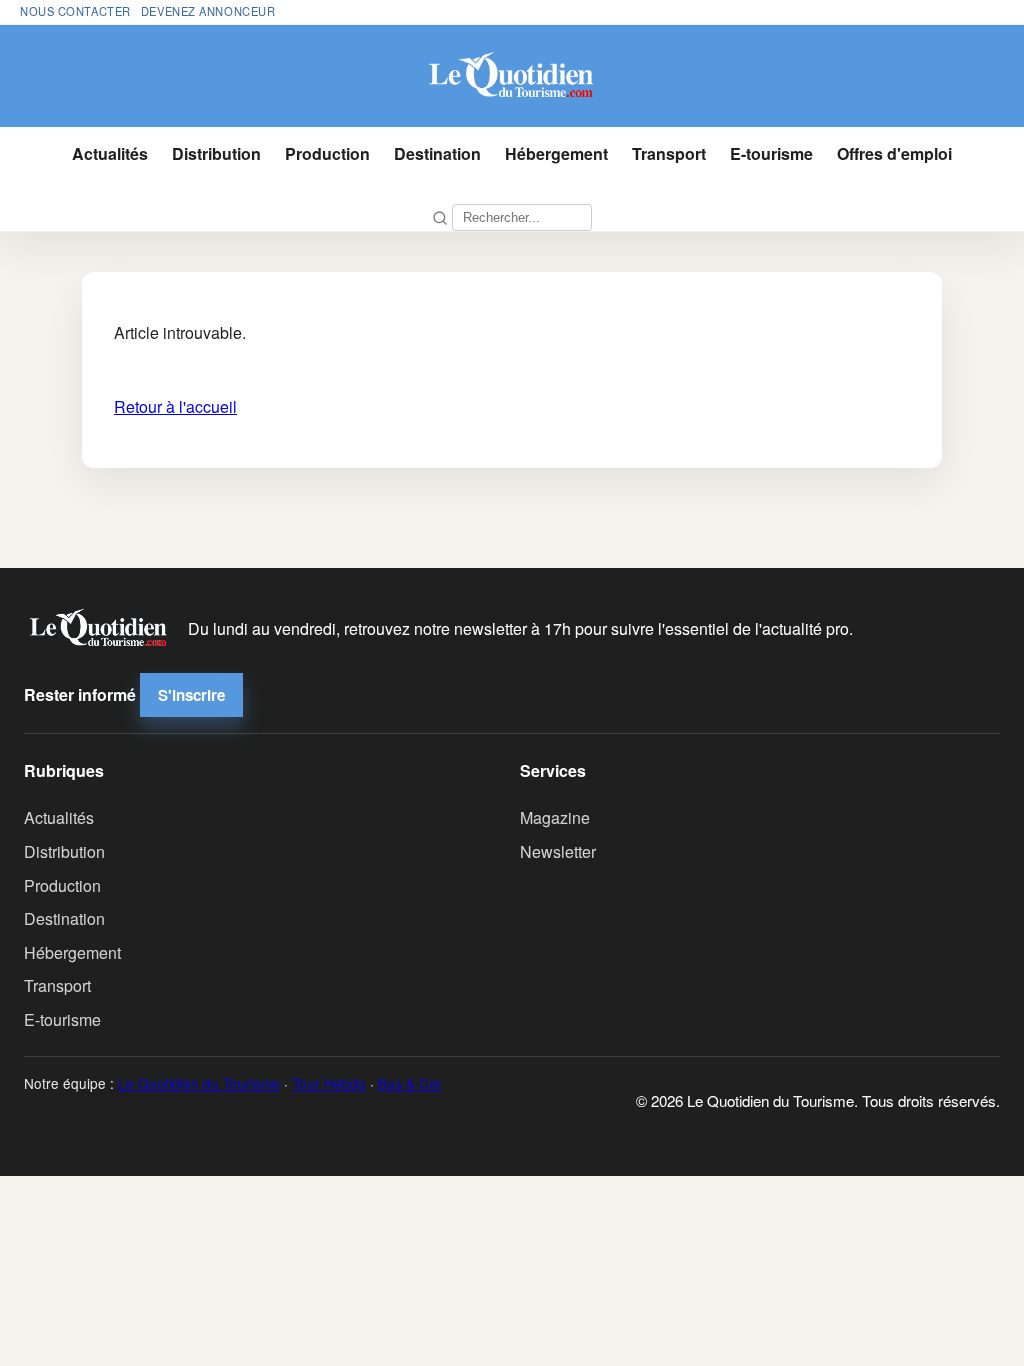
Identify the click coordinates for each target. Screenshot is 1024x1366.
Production (327, 153)
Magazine (555, 817)
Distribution (216, 153)
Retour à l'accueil (175, 406)
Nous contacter (75, 11)
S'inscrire (191, 695)
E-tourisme (771, 153)
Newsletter (558, 851)
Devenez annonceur (208, 11)
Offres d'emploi (894, 153)
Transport (669, 153)
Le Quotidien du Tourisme (199, 1083)
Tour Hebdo (329, 1083)
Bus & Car (410, 1083)
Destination (437, 153)
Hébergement (556, 153)
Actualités (110, 153)
